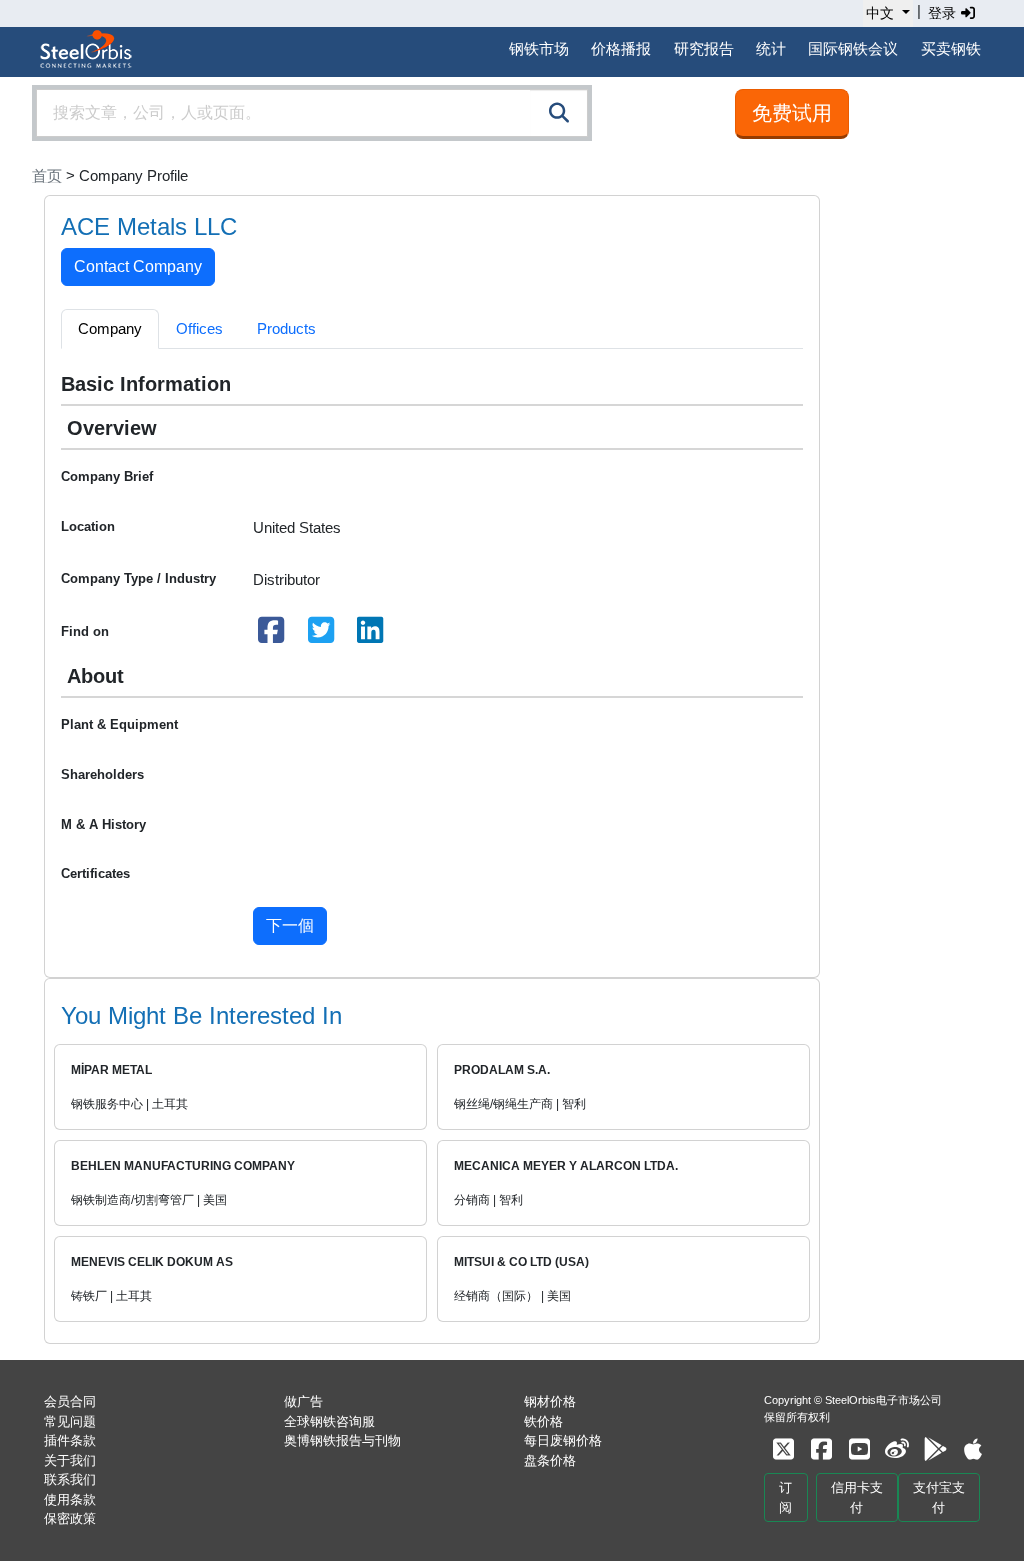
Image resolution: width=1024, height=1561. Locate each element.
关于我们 (70, 1460)
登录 (944, 13)
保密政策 (70, 1518)
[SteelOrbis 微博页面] (897, 1449)
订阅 (785, 1497)
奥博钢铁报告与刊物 (342, 1440)
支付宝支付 (939, 1497)
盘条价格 (550, 1460)
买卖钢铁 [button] (951, 48)
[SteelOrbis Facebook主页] (821, 1449)
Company (110, 328)
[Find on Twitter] (321, 635)
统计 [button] (771, 48)
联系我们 (70, 1479)
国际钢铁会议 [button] (853, 48)
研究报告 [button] (704, 48)
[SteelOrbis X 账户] (783, 1449)
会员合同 (70, 1401)
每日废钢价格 (563, 1440)
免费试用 (792, 113)
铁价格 (543, 1421)
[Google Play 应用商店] (935, 1449)
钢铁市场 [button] (539, 48)
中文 (880, 13)
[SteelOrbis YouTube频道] (859, 1449)
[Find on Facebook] (272, 635)
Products (286, 328)
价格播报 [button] (621, 48)
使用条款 (70, 1499)
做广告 (303, 1401)
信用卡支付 (857, 1497)
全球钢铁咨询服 (329, 1421)
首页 (47, 175)
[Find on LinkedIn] (371, 635)
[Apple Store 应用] (973, 1449)
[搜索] (559, 113)
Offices (199, 328)
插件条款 (70, 1440)
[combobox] (312, 113)
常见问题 (70, 1421)
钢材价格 (550, 1401)
